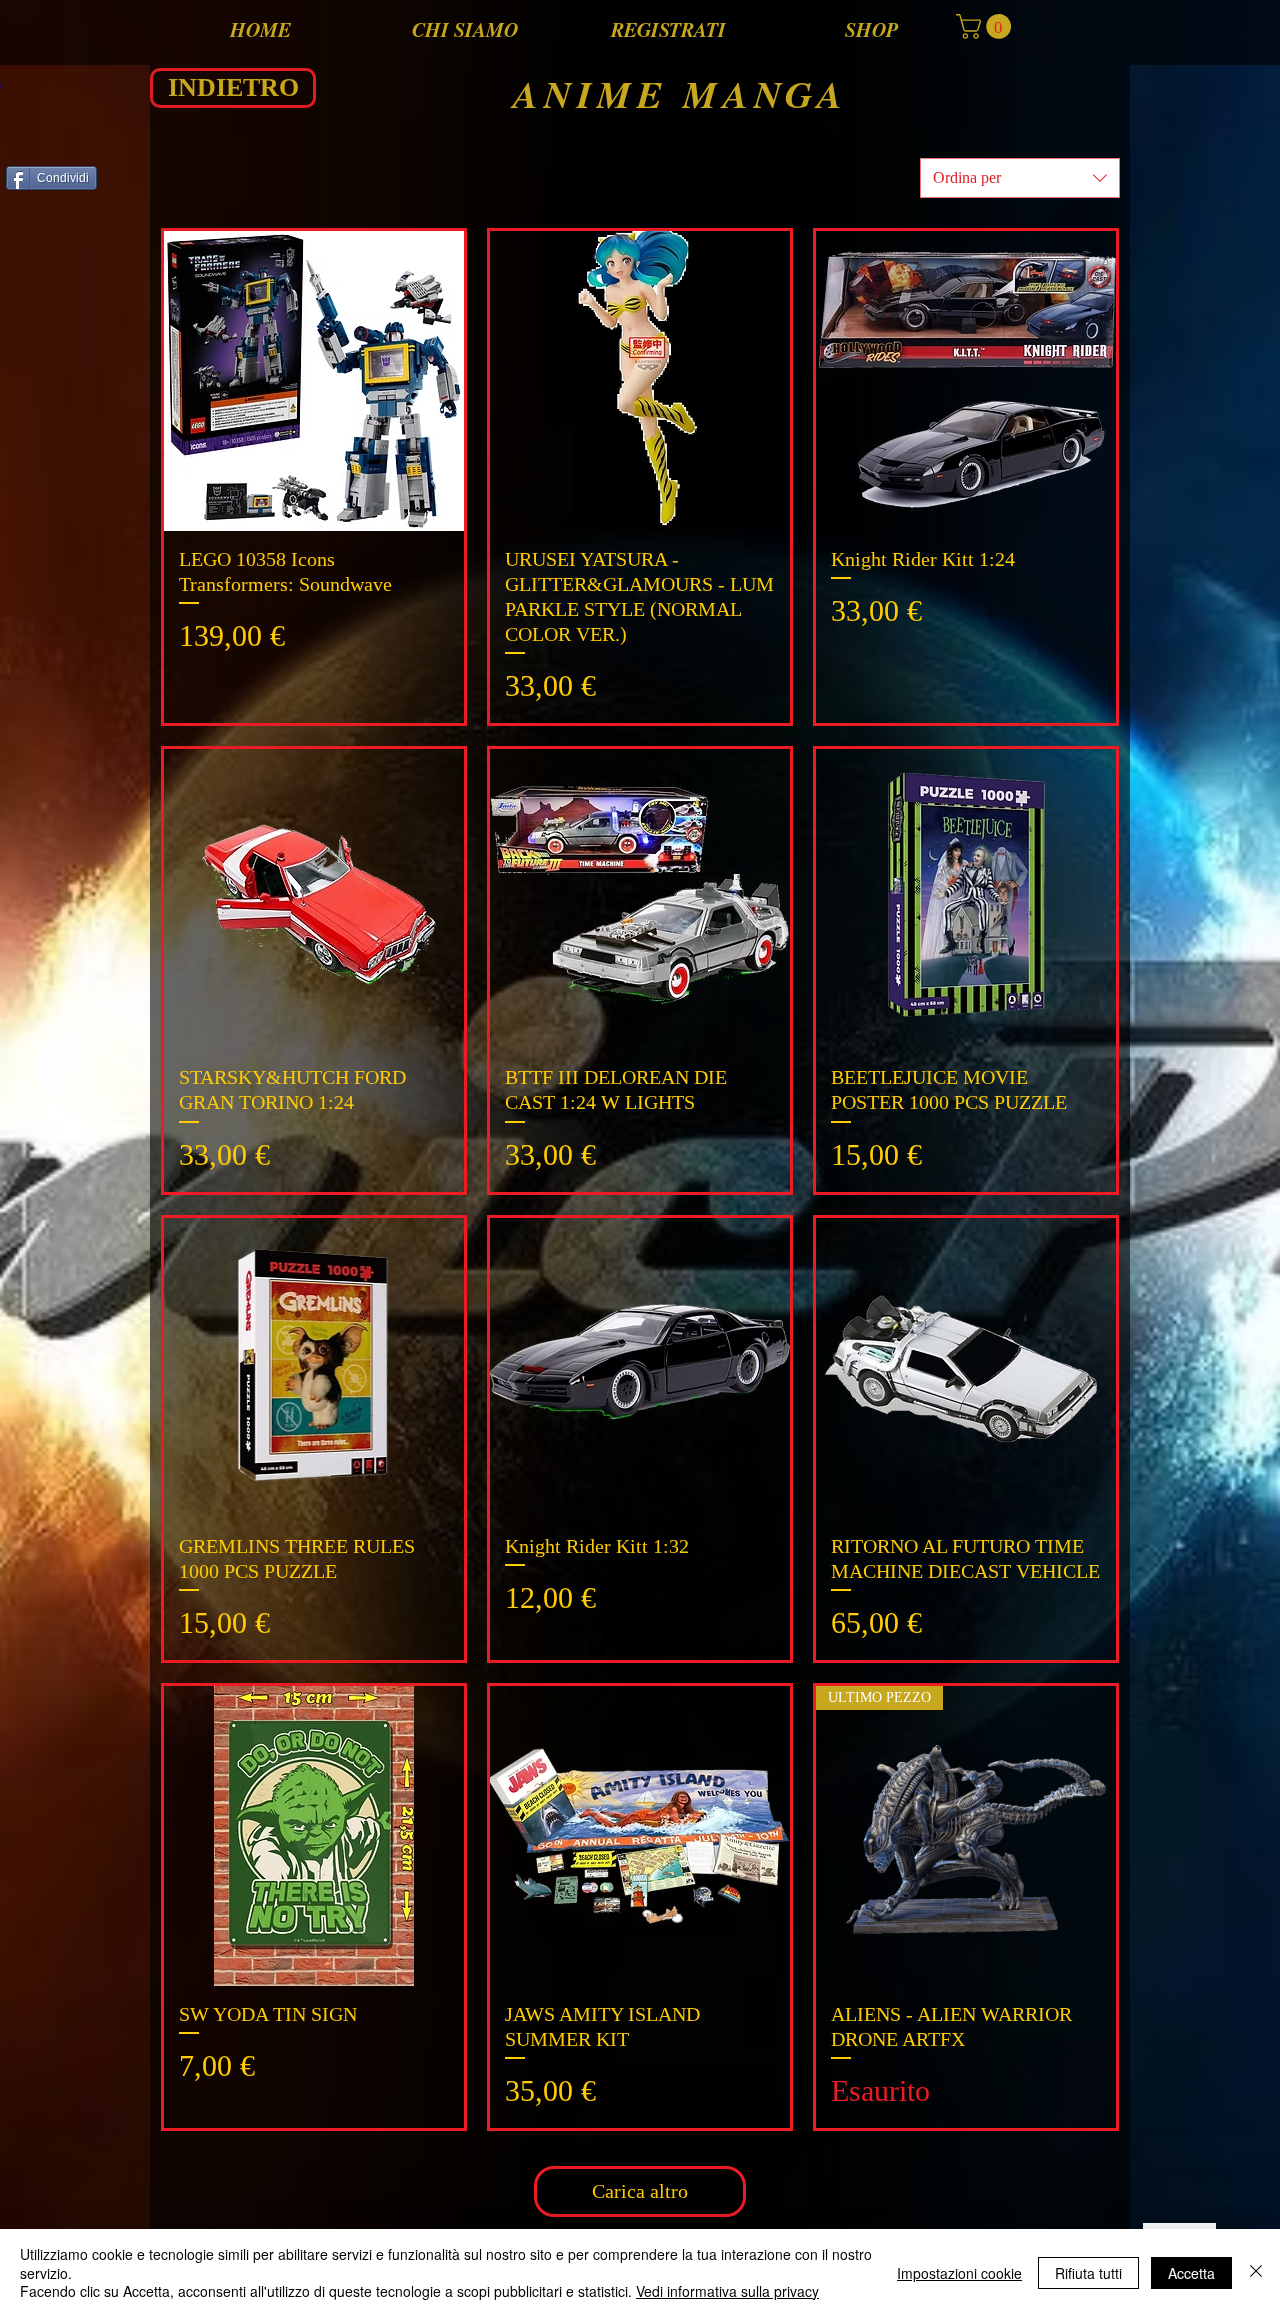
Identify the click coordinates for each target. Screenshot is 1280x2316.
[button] (986, 26)
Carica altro (640, 2191)
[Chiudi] (1256, 2272)
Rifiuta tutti (1088, 2273)
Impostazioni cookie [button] (959, 2273)
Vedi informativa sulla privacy (727, 2291)
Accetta (1191, 2273)
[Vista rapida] (314, 381)
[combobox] (1020, 178)
